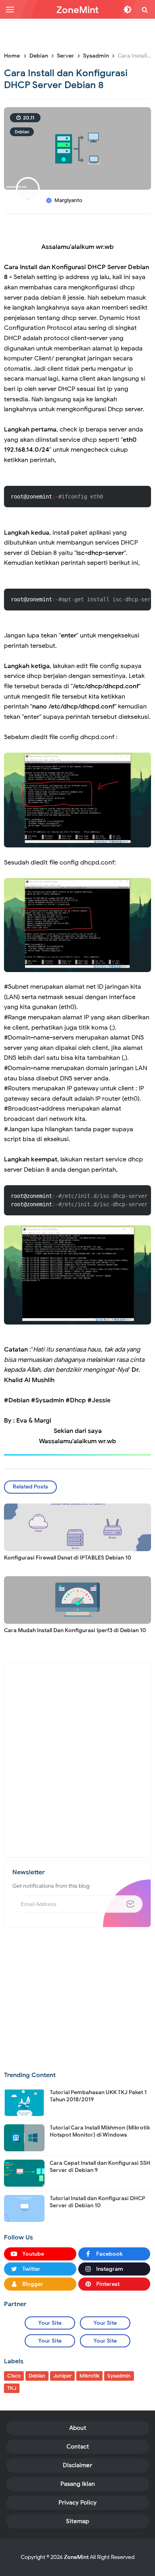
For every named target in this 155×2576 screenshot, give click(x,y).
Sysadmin (119, 2376)
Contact (78, 2447)
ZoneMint (76, 2557)
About (78, 2428)
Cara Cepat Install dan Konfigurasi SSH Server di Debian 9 (100, 2167)
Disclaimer (77, 2465)
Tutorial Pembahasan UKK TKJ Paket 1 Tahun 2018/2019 (98, 2096)
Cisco (14, 2376)
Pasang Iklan (78, 2484)
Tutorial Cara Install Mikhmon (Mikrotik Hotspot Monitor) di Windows (100, 2131)
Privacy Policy (77, 2503)
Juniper (62, 2376)
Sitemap (77, 2521)
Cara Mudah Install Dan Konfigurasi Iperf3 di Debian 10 (75, 1630)
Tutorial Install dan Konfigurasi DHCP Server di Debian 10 (97, 2202)
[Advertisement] (79, 34)
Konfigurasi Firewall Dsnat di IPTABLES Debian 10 (68, 1558)
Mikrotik (89, 2376)
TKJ (12, 2388)
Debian (22, 132)
